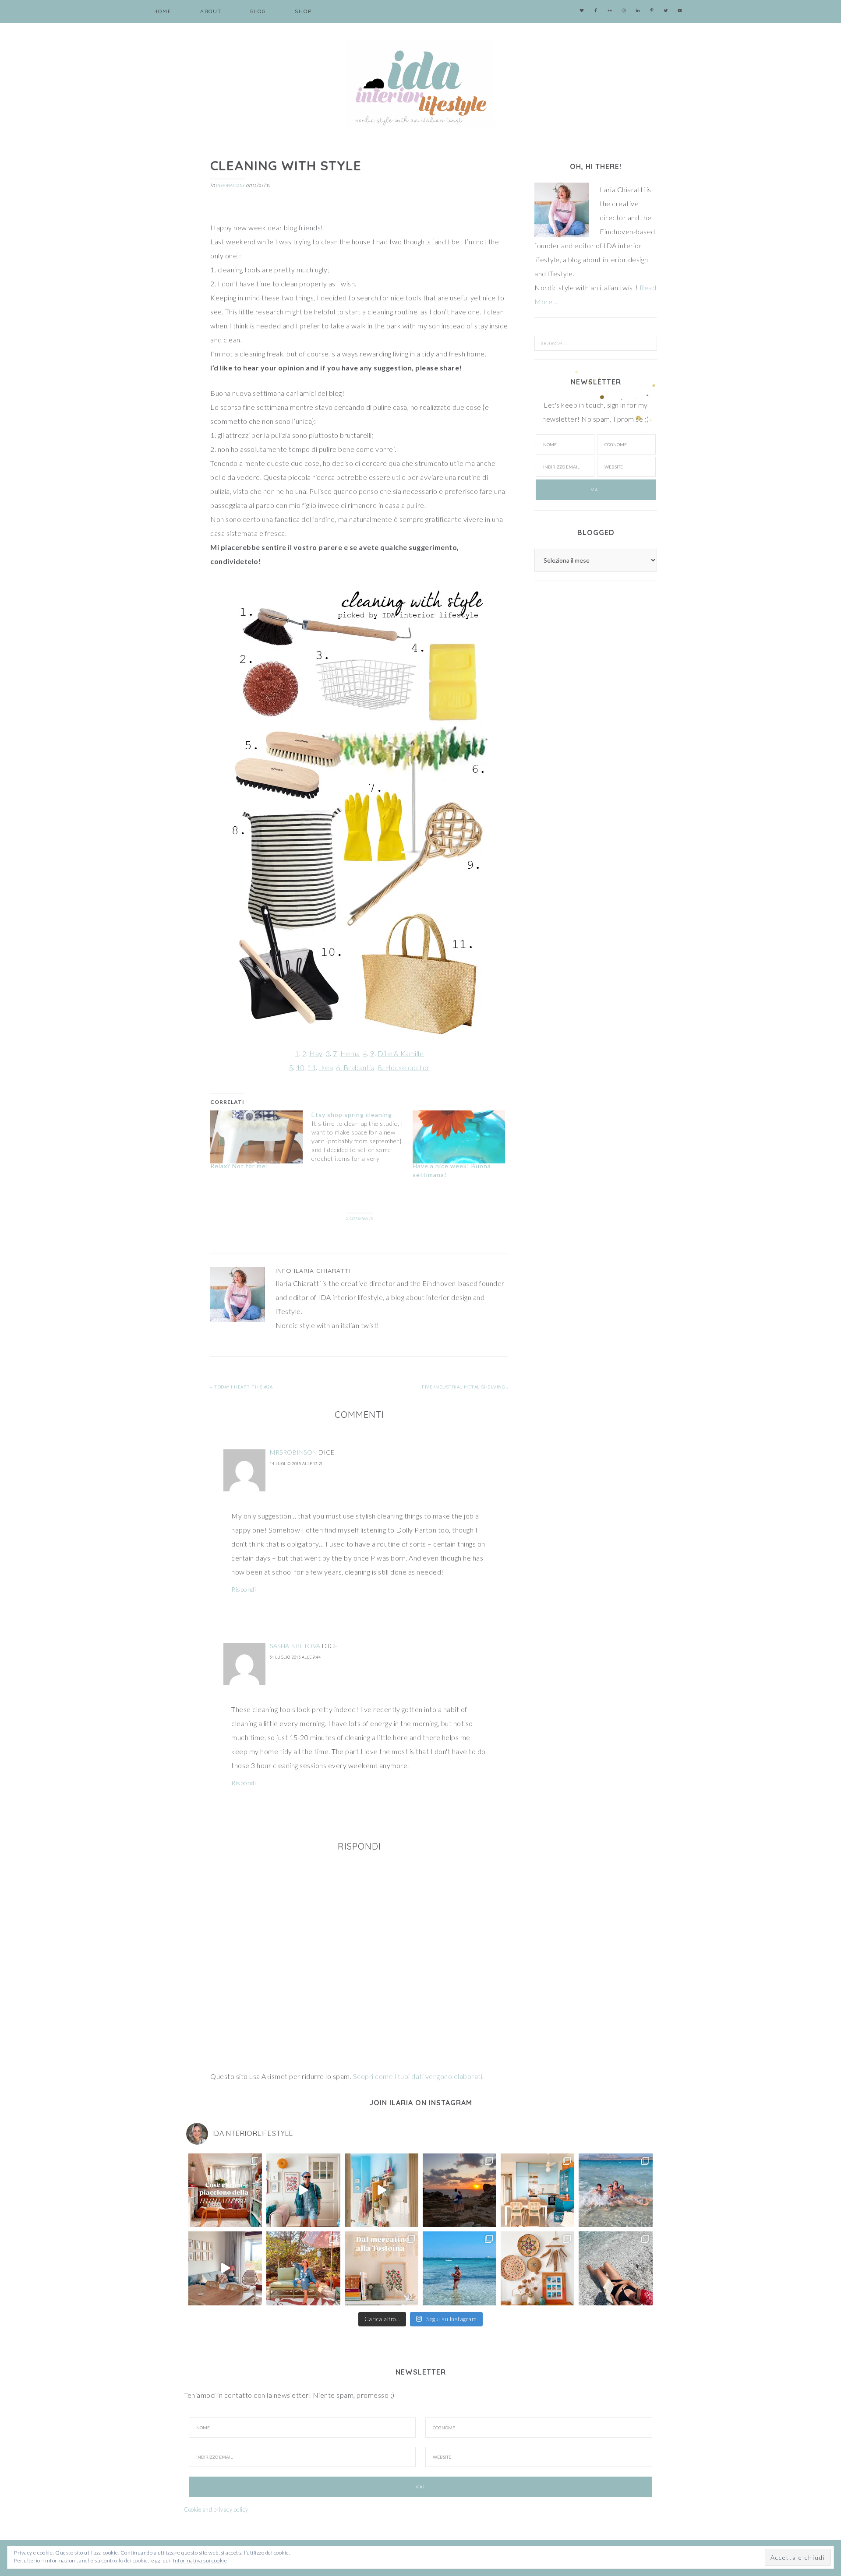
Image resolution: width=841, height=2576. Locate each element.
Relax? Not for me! (239, 1166)
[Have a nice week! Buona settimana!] (459, 1137)
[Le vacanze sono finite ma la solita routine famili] (382, 2190)
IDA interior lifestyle (420, 83)
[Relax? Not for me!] (256, 1137)
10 (300, 1067)
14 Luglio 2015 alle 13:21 (296, 1464)
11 (312, 1067)
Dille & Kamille (401, 1053)
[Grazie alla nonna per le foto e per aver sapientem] (615, 2190)
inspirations (230, 185)
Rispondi (244, 1589)
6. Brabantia (355, 1067)
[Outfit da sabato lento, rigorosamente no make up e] (303, 2190)
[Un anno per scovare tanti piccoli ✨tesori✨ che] (382, 2268)
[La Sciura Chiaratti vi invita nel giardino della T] (303, 2268)
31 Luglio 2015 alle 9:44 (295, 1657)
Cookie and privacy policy (216, 2509)
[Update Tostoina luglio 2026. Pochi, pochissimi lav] (537, 2190)
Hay (316, 1053)
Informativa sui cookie (200, 2560)
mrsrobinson (293, 1452)
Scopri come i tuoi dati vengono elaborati (418, 2076)
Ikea (326, 1067)
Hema (350, 1053)
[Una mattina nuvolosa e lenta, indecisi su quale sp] (225, 2268)
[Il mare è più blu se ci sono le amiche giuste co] (615, 2268)
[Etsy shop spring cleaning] (362, 1137)
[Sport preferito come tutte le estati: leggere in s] (459, 2268)
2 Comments (359, 1218)
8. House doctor (404, 1067)
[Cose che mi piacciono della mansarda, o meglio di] (225, 2190)
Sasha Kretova (295, 1646)
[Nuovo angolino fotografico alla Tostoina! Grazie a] (537, 2268)
